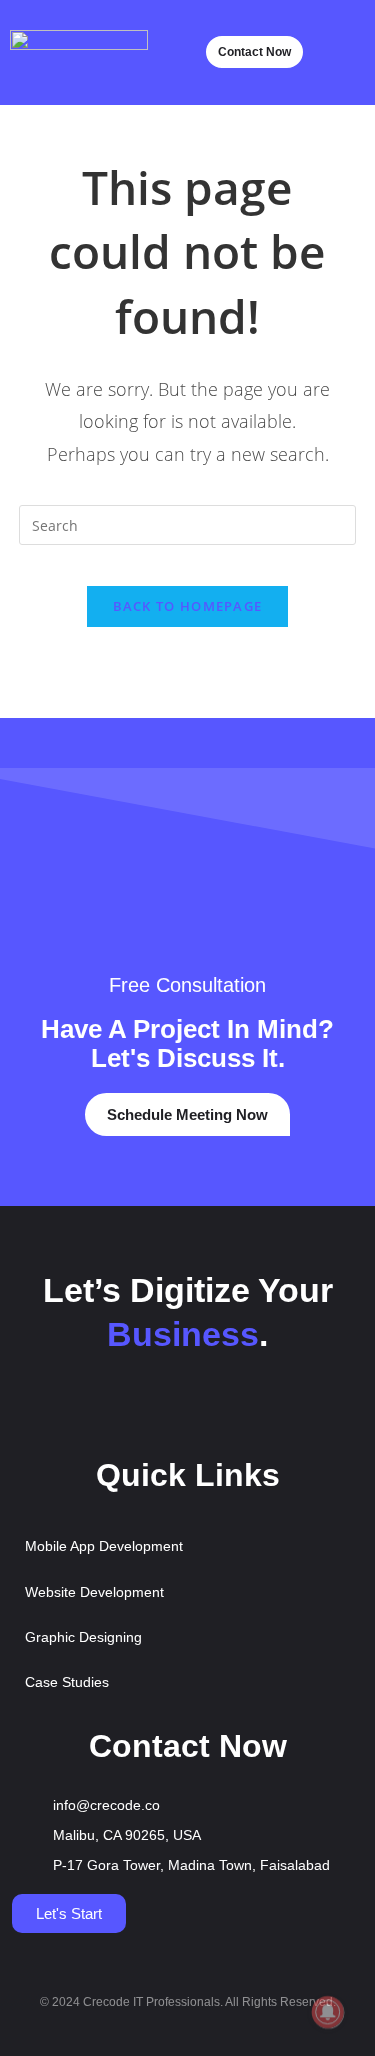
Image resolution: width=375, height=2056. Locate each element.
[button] (345, 52)
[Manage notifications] (328, 2012)
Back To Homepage (188, 606)
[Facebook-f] (101, 1410)
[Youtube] (159, 1410)
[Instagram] (217, 1410)
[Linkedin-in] (275, 1410)
